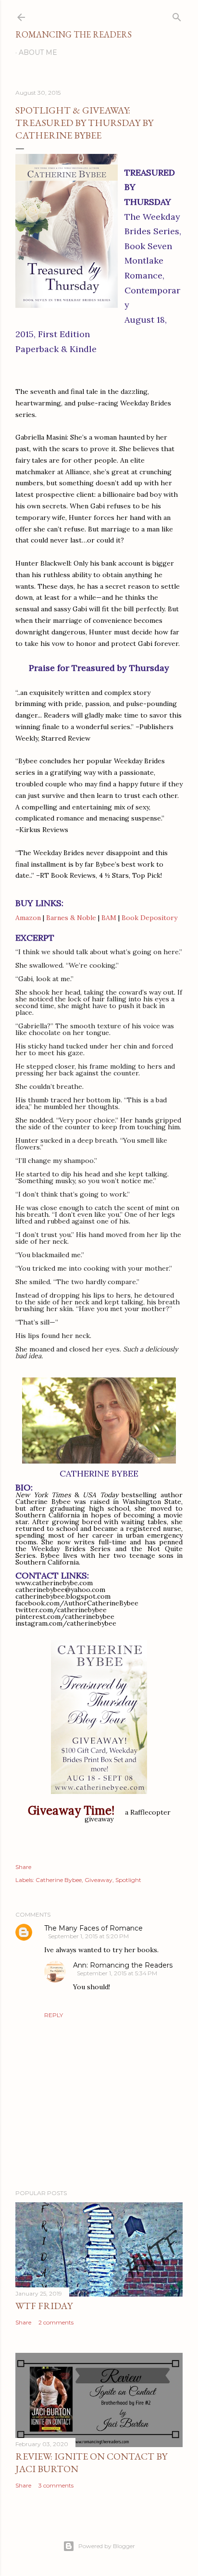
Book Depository (149, 918)
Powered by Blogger (107, 2546)
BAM (109, 918)
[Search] (177, 15)
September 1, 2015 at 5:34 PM (117, 1973)
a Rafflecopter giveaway (128, 1816)
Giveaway (99, 1880)
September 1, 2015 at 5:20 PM (88, 1936)
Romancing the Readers (74, 34)
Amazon (28, 918)
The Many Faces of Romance (93, 1928)
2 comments (56, 2322)
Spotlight (128, 1880)
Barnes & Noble (71, 918)
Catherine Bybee (59, 1880)
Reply (54, 2015)
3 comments (56, 2485)
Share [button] (23, 1867)
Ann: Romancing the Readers (123, 1965)
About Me (38, 52)
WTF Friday (44, 2306)
